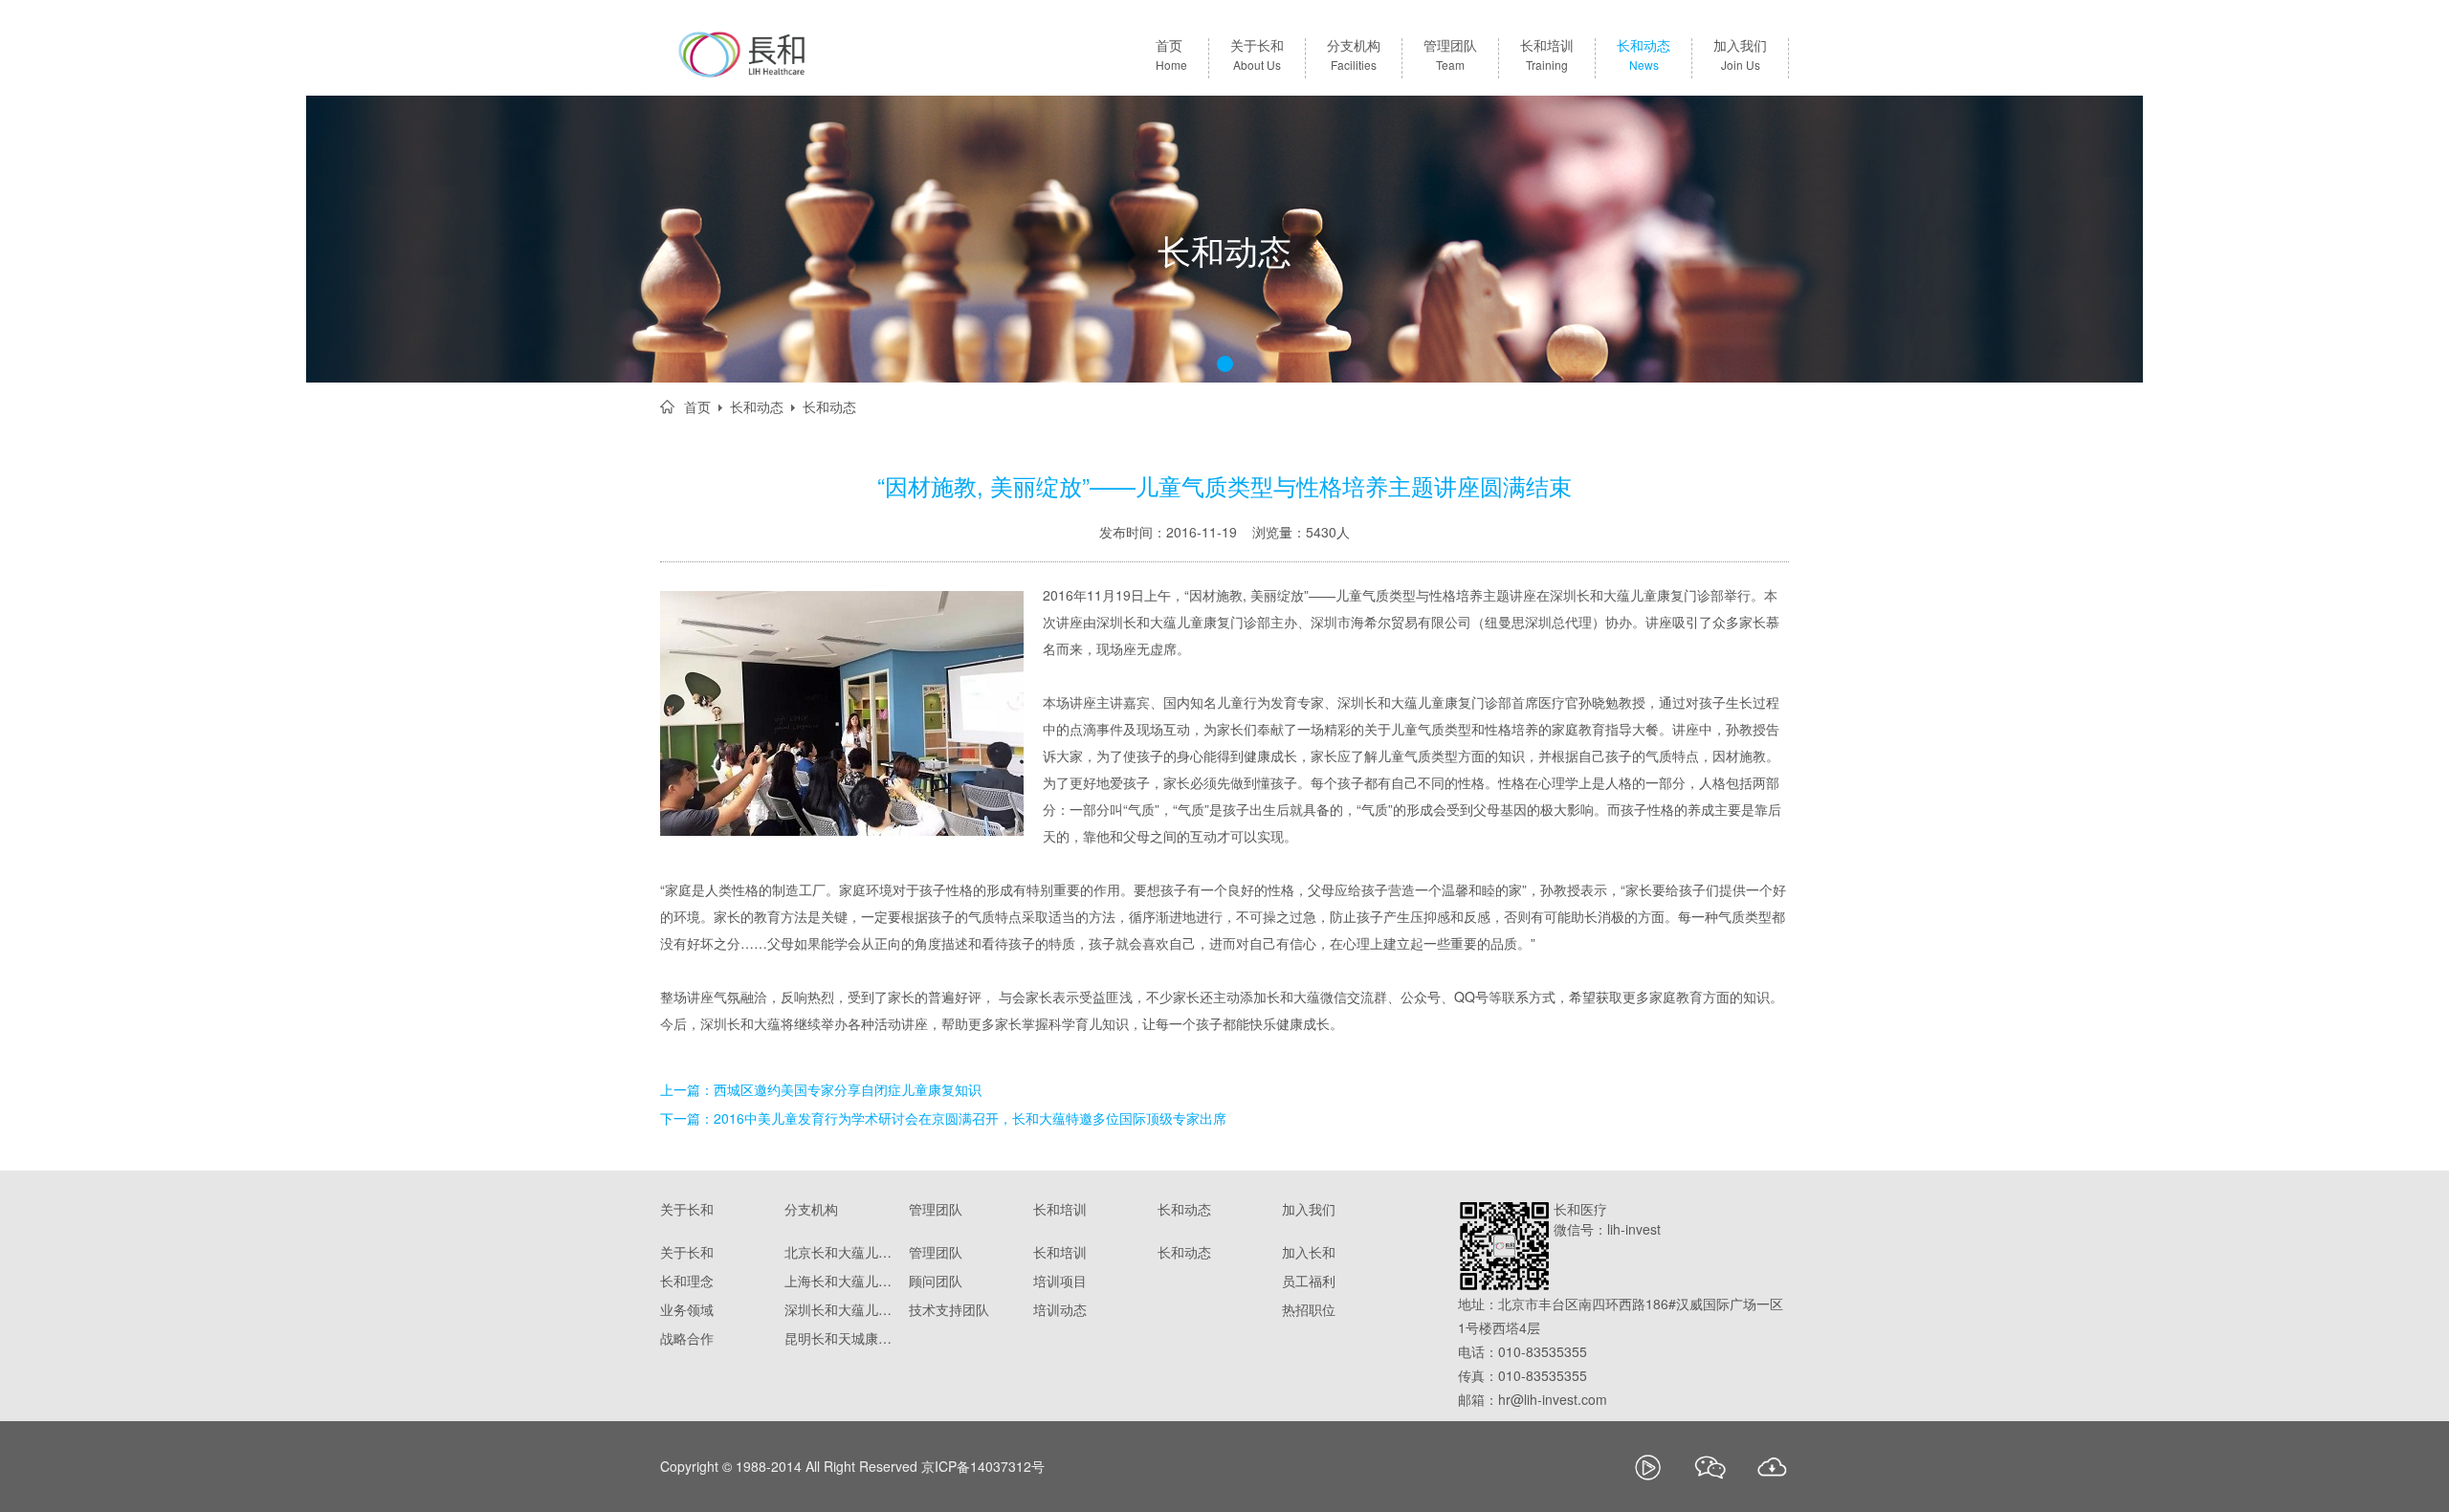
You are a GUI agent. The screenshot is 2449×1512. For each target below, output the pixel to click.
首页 (1171, 55)
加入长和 (1309, 1252)
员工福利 (1309, 1281)
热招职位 (1309, 1309)
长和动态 (1644, 55)
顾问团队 (936, 1281)
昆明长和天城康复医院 (842, 1338)
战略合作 (687, 1338)
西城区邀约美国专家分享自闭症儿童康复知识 (848, 1089)
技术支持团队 (949, 1309)
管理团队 (1450, 55)
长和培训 (1547, 55)
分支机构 (1354, 55)
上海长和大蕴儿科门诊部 (842, 1281)
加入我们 (1740, 55)
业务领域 (687, 1309)
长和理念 (687, 1281)
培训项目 (1060, 1281)
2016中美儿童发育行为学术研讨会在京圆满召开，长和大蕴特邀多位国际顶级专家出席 (970, 1118)
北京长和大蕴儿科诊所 (842, 1252)
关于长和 (1257, 55)
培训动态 (1060, 1309)
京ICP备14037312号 (983, 1466)
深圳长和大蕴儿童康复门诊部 (842, 1309)
